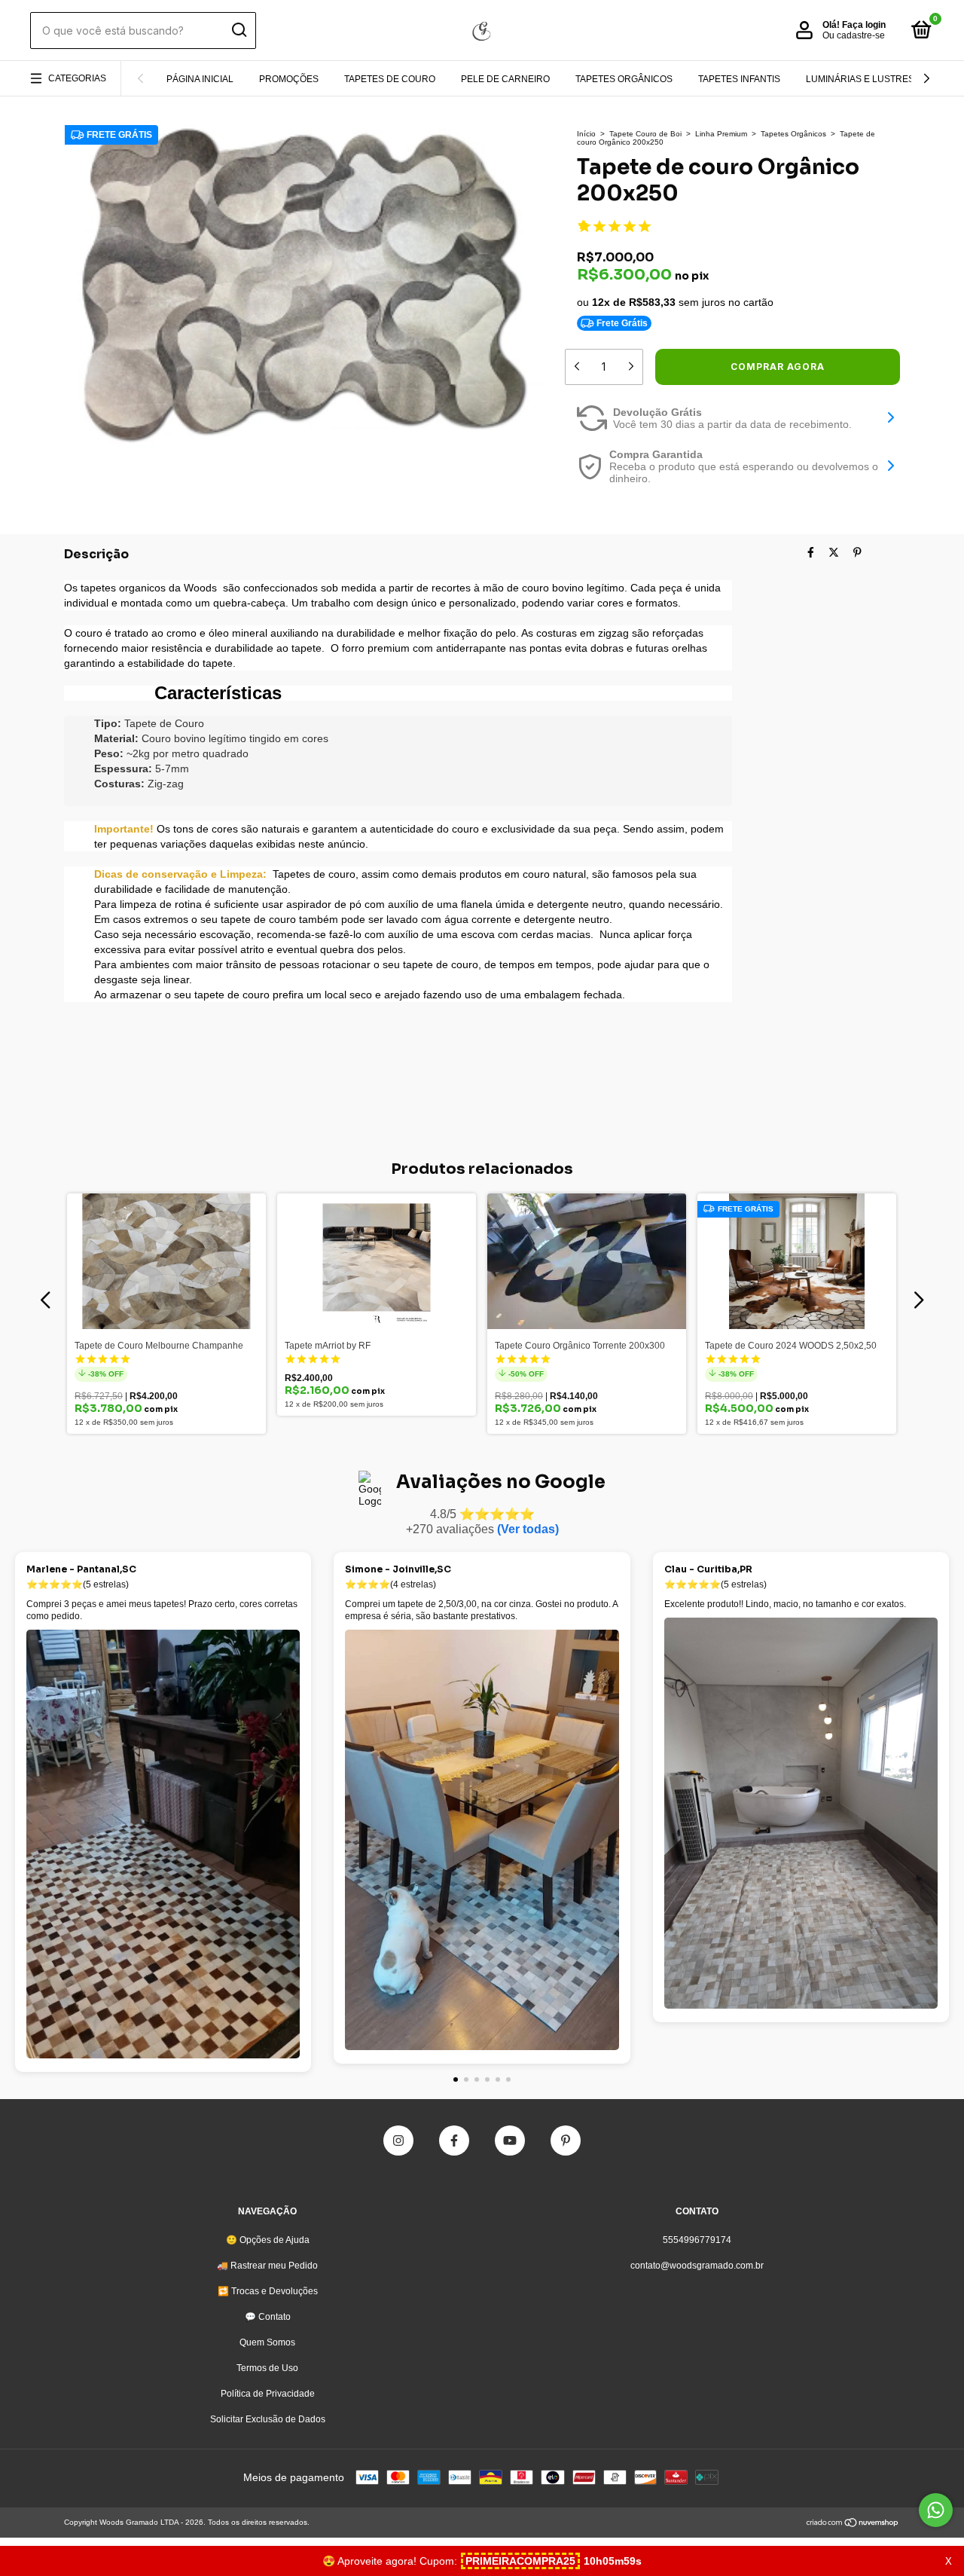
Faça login (864, 25)
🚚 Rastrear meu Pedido (267, 2266)
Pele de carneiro (505, 79)
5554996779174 (697, 2240)
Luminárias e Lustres (860, 79)
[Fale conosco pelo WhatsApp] (936, 2510)
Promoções (289, 79)
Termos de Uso (267, 2368)
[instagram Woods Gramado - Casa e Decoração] (398, 2141)
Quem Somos (267, 2342)
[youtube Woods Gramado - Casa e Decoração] (510, 2141)
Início (586, 134)
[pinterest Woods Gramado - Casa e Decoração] (566, 2141)
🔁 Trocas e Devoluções (268, 2291)
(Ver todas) (528, 1529)
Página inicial (200, 79)
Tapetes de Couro (390, 79)
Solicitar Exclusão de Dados (268, 2419)
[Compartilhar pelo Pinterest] (857, 552)
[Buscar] (238, 30)
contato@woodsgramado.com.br (697, 2266)
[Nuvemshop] (853, 2524)
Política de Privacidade (268, 2394)
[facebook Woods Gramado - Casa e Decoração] (454, 2141)
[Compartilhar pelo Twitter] (834, 552)
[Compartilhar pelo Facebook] (811, 552)
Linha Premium (721, 134)
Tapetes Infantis (739, 79)
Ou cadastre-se (854, 35)
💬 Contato (268, 2317)
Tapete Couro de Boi (645, 134)
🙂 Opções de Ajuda (268, 2240)
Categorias (77, 78)
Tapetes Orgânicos (624, 79)
